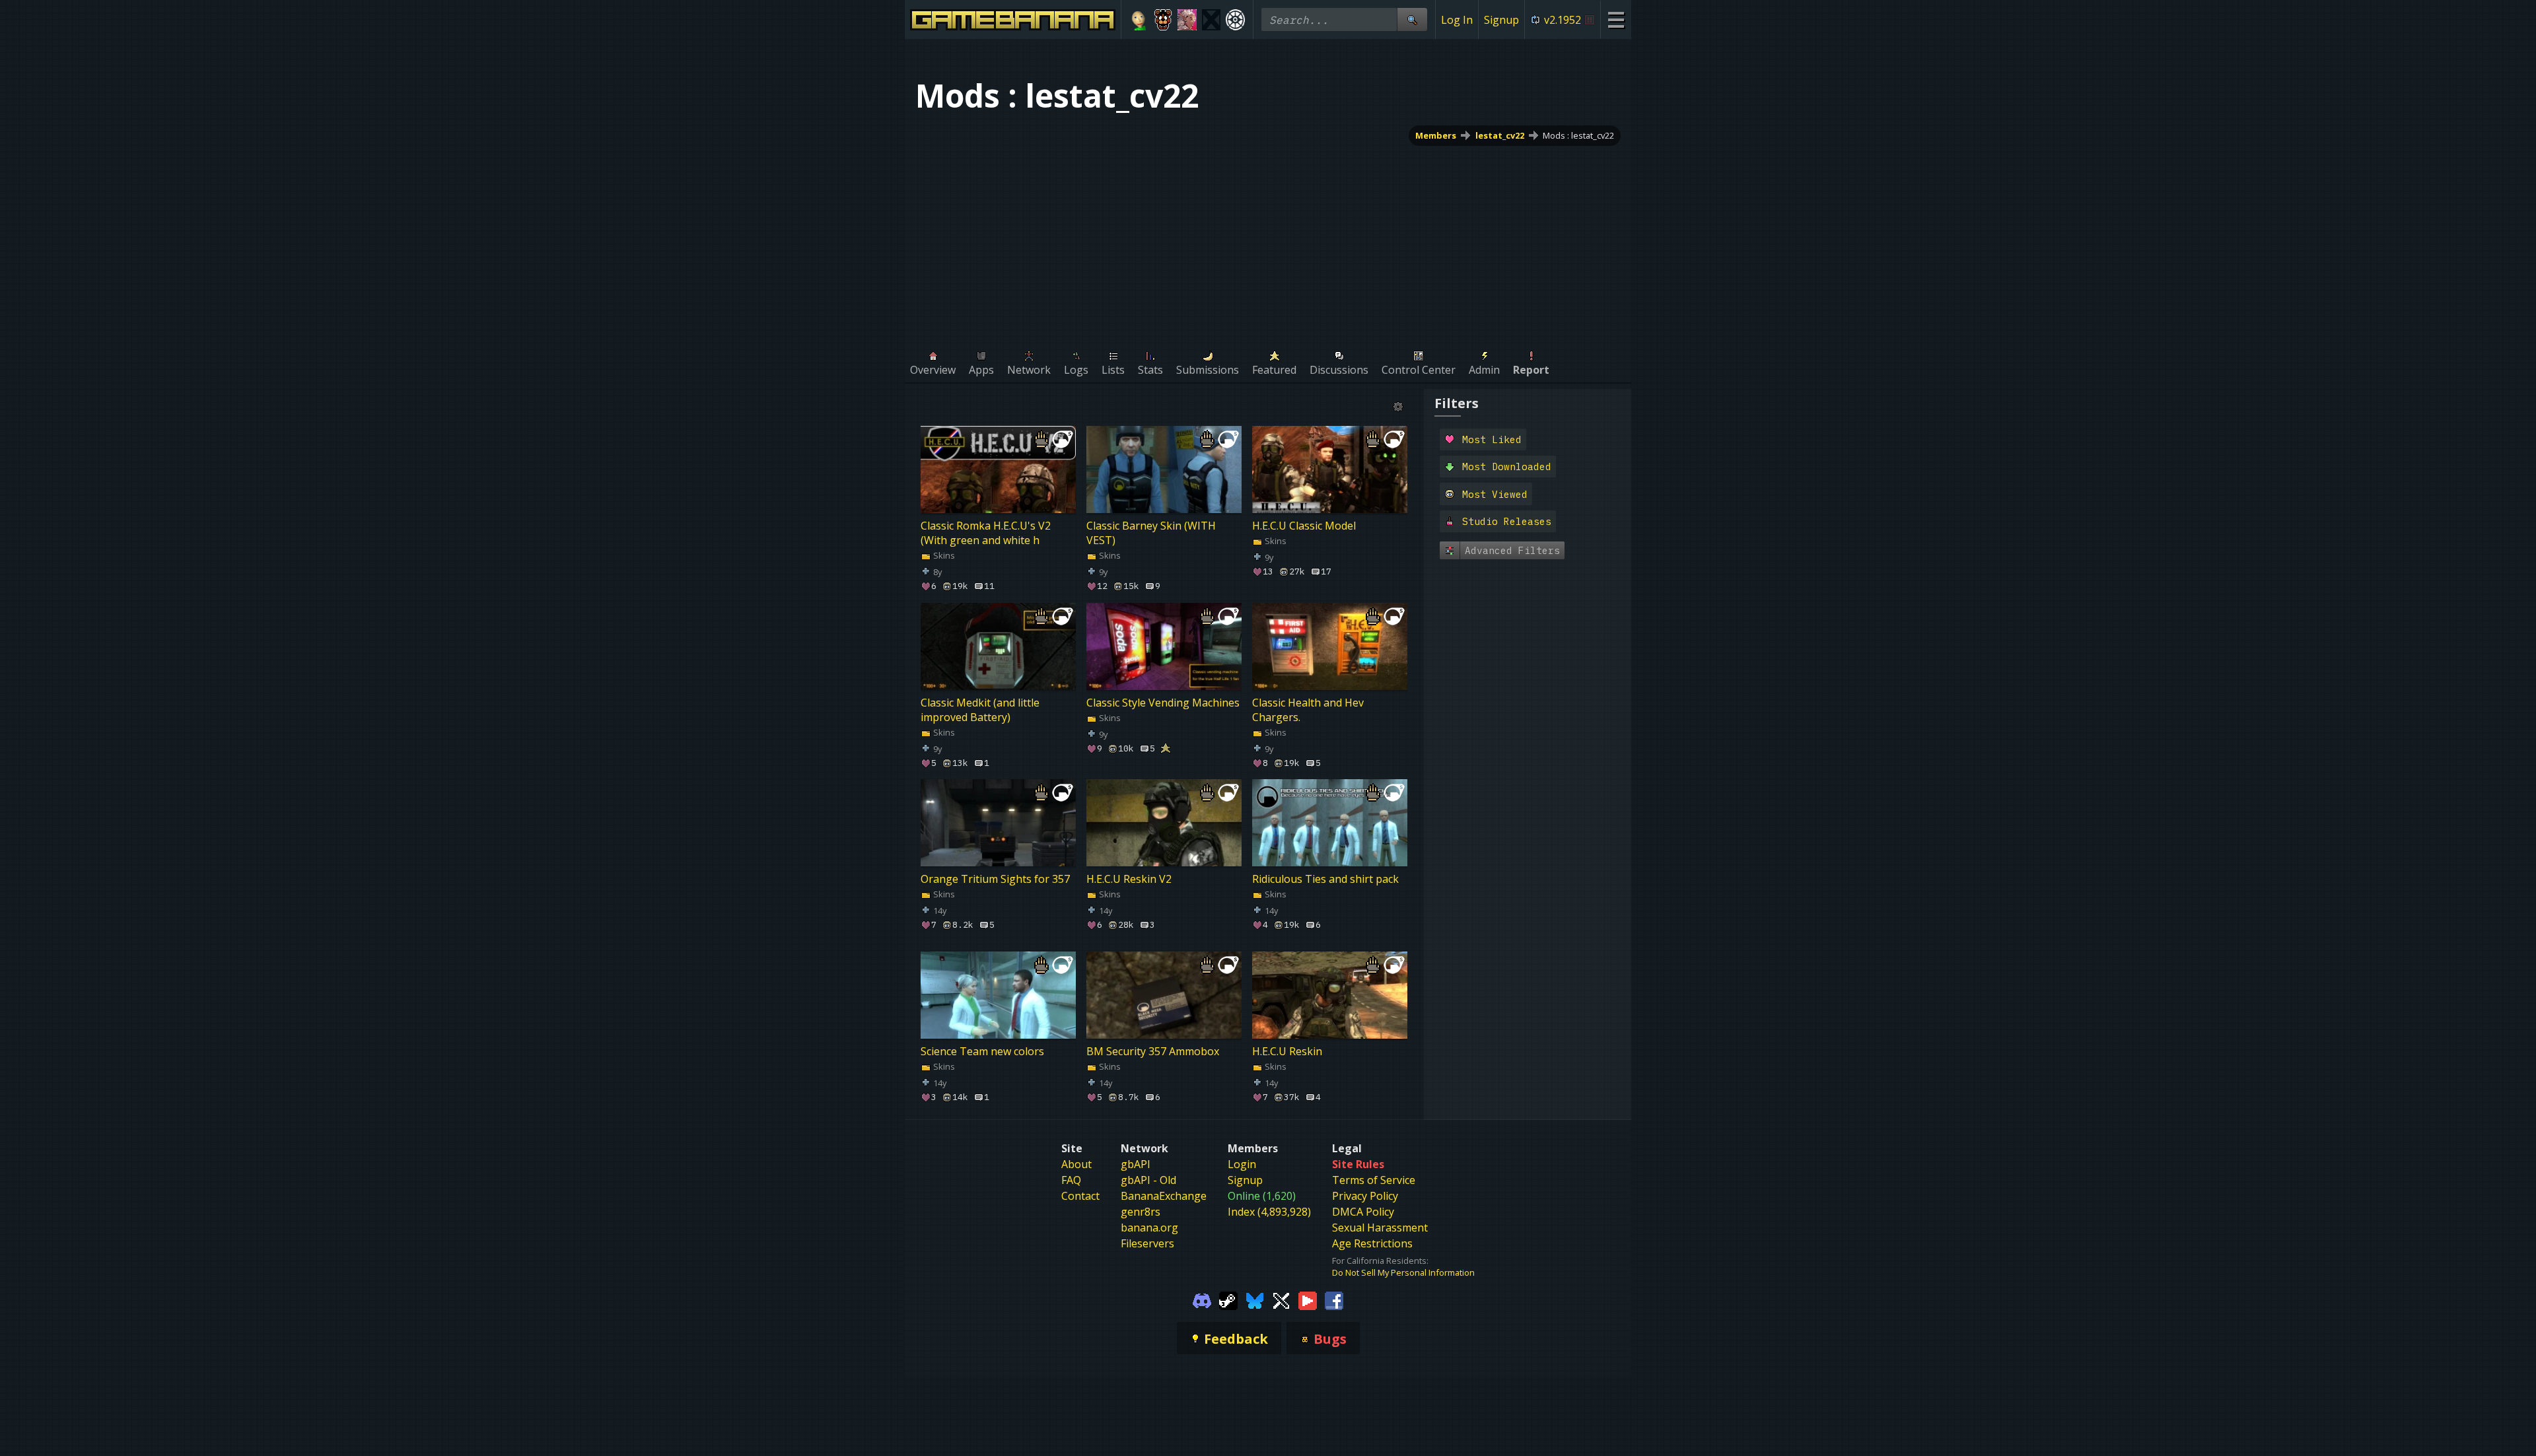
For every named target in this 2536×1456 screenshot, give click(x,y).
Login (1242, 1164)
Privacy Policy (1365, 1196)
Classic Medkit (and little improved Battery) (980, 710)
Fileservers (1147, 1243)
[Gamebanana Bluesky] (1255, 1300)
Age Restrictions (1372, 1243)
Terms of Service (1374, 1180)
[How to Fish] (1212, 20)
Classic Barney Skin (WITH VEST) (1151, 533)
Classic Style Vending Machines (1163, 703)
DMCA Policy (1363, 1212)
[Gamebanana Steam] (1228, 1300)
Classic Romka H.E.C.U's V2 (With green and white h (986, 533)
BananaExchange (1164, 1196)
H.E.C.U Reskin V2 (1129, 879)
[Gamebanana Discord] (1202, 1300)
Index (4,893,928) (1269, 1212)
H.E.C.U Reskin (1287, 1052)
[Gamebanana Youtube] (1308, 1300)
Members (1436, 135)
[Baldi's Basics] (1139, 20)
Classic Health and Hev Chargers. (1308, 710)
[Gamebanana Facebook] (1334, 1300)
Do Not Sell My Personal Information (1403, 1272)
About (1076, 1164)
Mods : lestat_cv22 (1578, 135)
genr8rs (1141, 1212)
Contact (1080, 1196)
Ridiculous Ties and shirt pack (1325, 879)
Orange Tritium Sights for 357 (995, 879)
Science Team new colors (982, 1052)
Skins (943, 555)
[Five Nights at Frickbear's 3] (1163, 20)
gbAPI (1136, 1164)
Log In (1457, 20)
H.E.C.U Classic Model (1304, 526)
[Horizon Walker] (1187, 20)
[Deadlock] (1235, 20)
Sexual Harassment (1380, 1228)
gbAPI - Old (1148, 1180)
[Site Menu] (1616, 19)
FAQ (1071, 1180)
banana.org (1149, 1228)
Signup (1501, 20)
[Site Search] (1412, 19)
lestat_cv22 (1500, 135)
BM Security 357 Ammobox (1153, 1052)
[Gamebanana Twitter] (1281, 1300)
